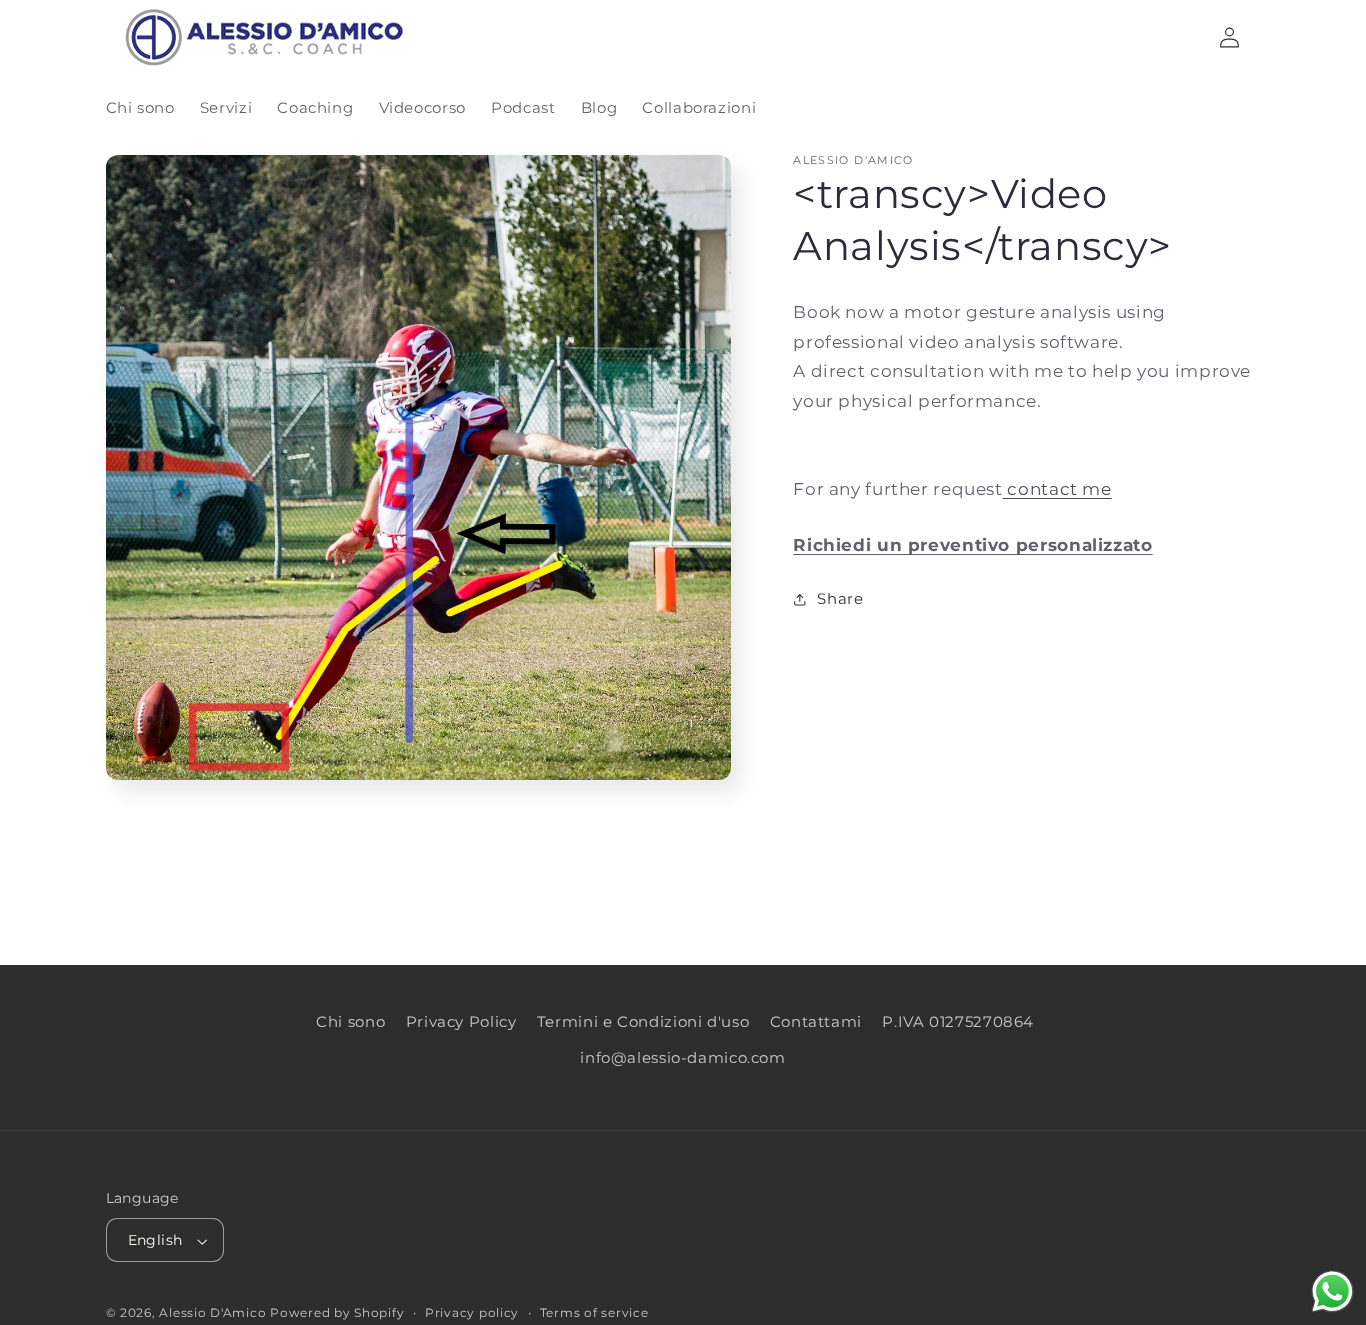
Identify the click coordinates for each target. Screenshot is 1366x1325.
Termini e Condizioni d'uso (643, 1022)
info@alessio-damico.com (683, 1059)
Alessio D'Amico (214, 1314)
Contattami (816, 1022)
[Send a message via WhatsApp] (1332, 1291)
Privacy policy (472, 1314)
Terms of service (594, 1314)
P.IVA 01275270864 (958, 1022)
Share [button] (840, 598)
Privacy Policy (461, 1022)
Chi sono (350, 1022)
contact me (1057, 489)
